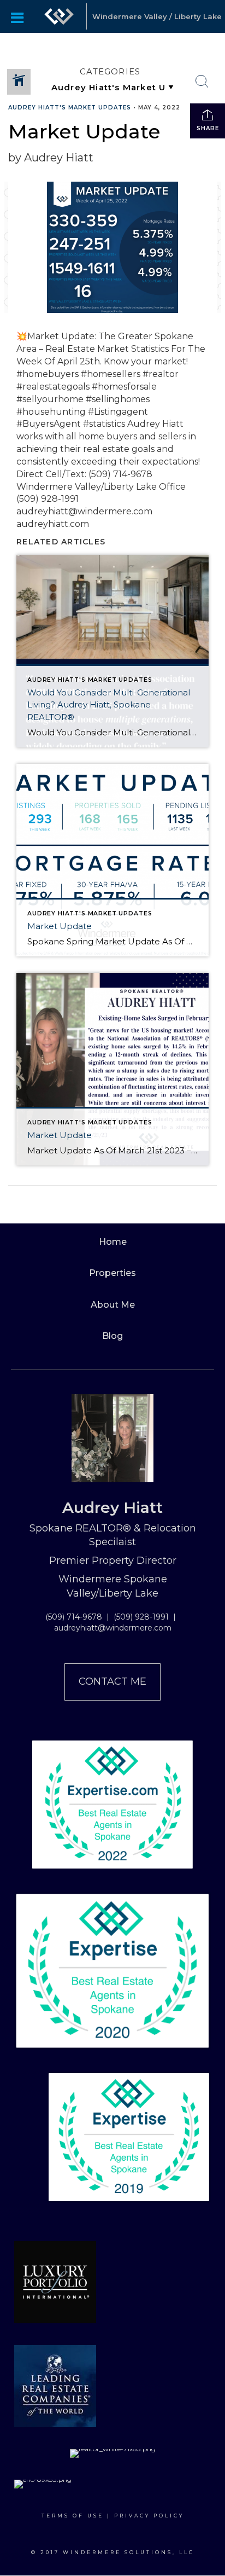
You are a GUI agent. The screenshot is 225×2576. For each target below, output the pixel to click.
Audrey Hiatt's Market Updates (70, 108)
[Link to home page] (59, 16)
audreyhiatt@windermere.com (113, 1628)
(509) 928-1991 (141, 1617)
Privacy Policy (149, 2516)
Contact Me (112, 1681)
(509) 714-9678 (74, 1617)
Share (208, 128)
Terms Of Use (73, 2516)
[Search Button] (202, 82)
